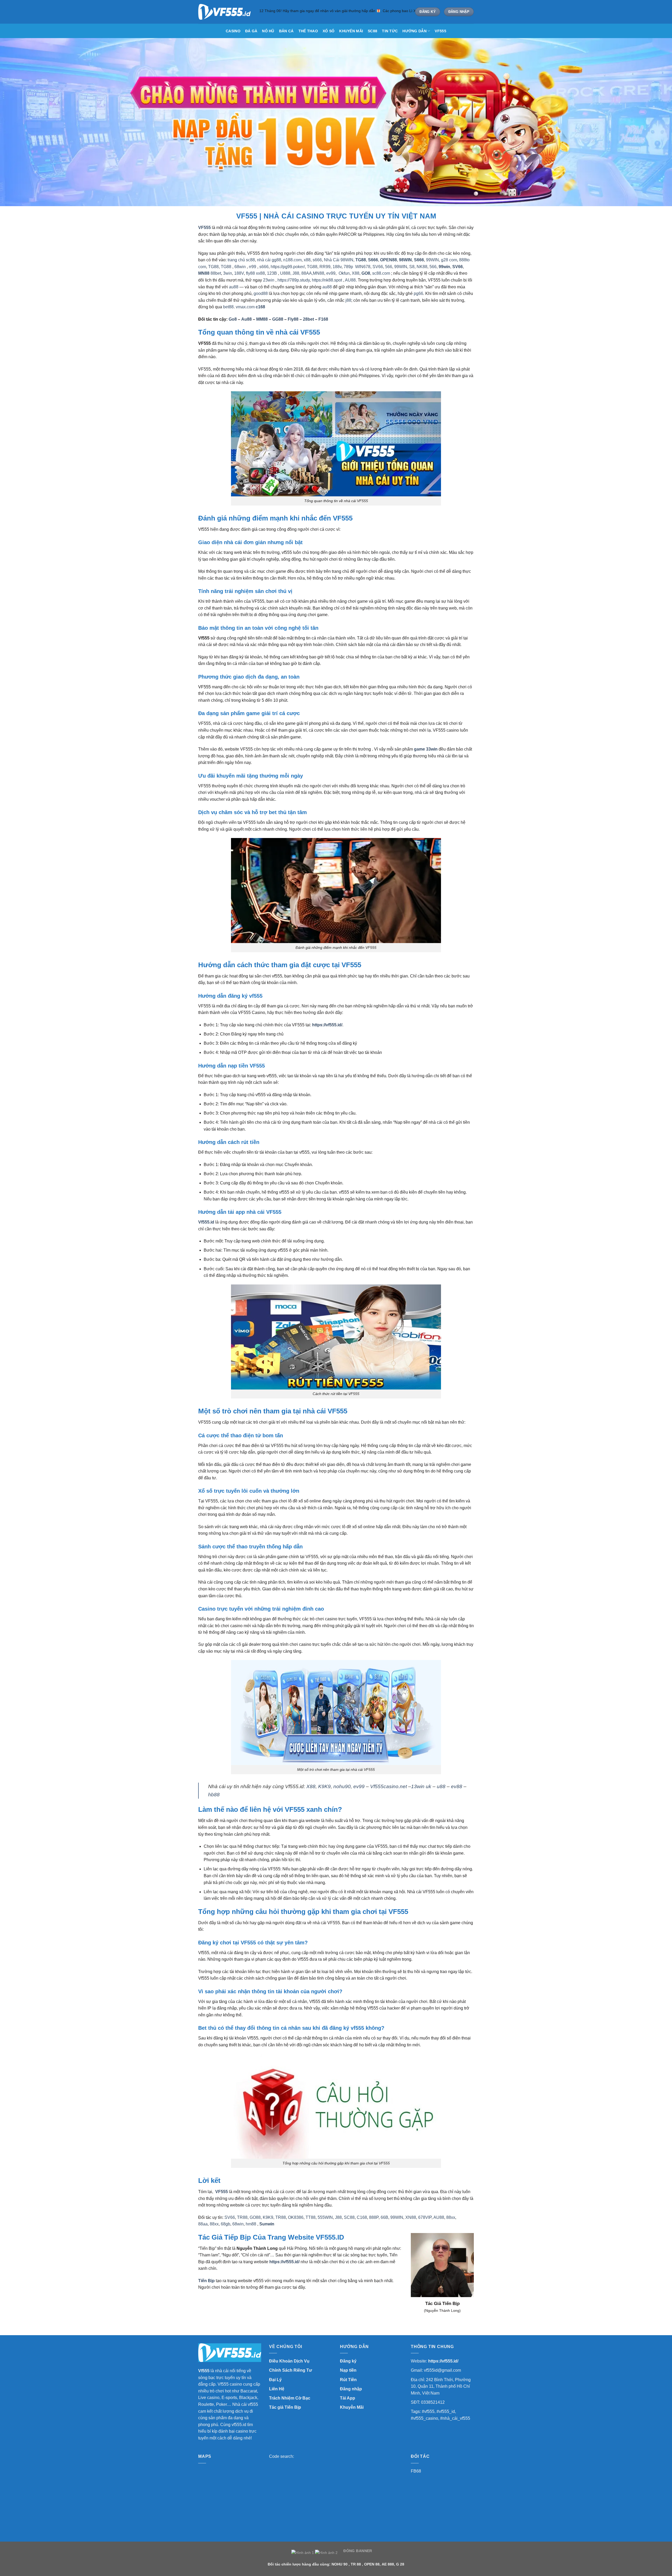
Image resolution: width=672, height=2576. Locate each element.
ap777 (380, 2300)
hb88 (214, 1795)
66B (384, 2217)
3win (228, 273)
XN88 (411, 2217)
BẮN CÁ (286, 31)
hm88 (251, 2224)
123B (272, 273)
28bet (308, 319)
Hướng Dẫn (414, 31)
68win (240, 267)
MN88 (204, 273)
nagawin (285, 2300)
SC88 (372, 31)
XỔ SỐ (329, 31)
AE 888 (388, 2564)
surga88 (316, 2300)
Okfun (344, 273)
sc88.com (381, 273)
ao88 (230, 2307)
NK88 (422, 267)
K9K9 (324, 1786)
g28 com (449, 260)
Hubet (245, 2307)
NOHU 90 (340, 2564)
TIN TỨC (390, 31)
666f (326, 2300)
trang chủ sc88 (241, 260)
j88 (348, 300)
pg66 (418, 293)
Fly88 (293, 319)
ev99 (331, 273)
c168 (260, 307)
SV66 (378, 267)
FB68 (416, 2471)
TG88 (213, 267)
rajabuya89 (345, 2300)
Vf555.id (206, 1222)
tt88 (213, 2307)
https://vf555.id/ (443, 2361)
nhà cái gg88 (269, 260)
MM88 (262, 319)
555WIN (325, 2217)
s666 (317, 260)
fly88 (250, 273)
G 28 (400, 2564)
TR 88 (356, 2564)
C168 (362, 2217)
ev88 (457, 1786)
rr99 (253, 267)
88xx (451, 2217)
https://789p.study (294, 280)
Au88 (246, 319)
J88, (296, 273)
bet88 (228, 307)
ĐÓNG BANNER (358, 2551)
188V (239, 273)
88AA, (307, 273)
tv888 (359, 2300)
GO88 (255, 2217)
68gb (225, 2224)
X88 (356, 273)
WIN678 (363, 267)
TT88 (311, 2217)
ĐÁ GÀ (251, 31)
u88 (441, 1786)
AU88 (350, 280)
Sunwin (267, 2224)
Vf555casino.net (388, 1786)
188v (337, 267)
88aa (203, 2224)
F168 (324, 319)
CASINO (233, 31)
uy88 (221, 2307)
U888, (286, 273)
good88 (261, 293)
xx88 (260, 273)
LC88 (391, 2300)
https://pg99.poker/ (288, 267)
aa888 (369, 2300)
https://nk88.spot (327, 280)
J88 (338, 2217)
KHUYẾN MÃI (351, 31)
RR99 (325, 267)
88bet (216, 273)
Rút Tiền (348, 2380)
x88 (307, 260)
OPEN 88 (372, 2564)
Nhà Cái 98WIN (339, 260)
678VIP (425, 2217)
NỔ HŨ (268, 31)
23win (269, 280)
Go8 (233, 319)
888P (374, 2217)
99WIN (432, 260)
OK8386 (296, 2217)
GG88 (278, 319)
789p (348, 267)
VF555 (440, 31)
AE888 (255, 2307)
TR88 (242, 2217)
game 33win (426, 749)
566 (389, 267)
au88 (234, 287)
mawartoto (301, 2300)
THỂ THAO (308, 31)
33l (333, 2300)
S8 (412, 267)
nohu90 (342, 1786)
